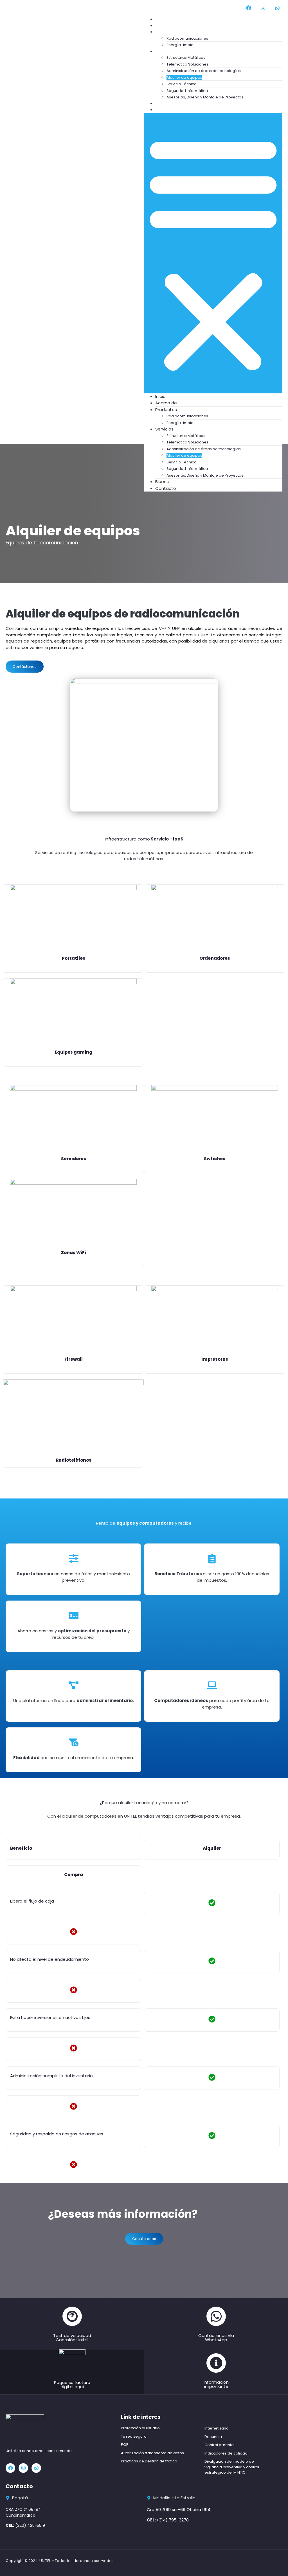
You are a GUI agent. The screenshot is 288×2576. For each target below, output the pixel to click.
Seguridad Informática (187, 91)
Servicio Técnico (182, 84)
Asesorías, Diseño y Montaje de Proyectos (205, 97)
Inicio (160, 396)
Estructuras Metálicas (186, 58)
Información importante (216, 2384)
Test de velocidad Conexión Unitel (72, 2338)
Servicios (170, 51)
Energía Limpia (180, 423)
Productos (172, 32)
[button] (213, 253)
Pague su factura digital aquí (72, 2385)
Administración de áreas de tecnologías (204, 71)
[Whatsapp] (277, 8)
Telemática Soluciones (187, 64)
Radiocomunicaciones (187, 38)
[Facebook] (249, 8)
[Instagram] (263, 8)
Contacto (171, 110)
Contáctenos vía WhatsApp (216, 2338)
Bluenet (163, 482)
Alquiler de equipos (184, 77)
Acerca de (166, 403)
